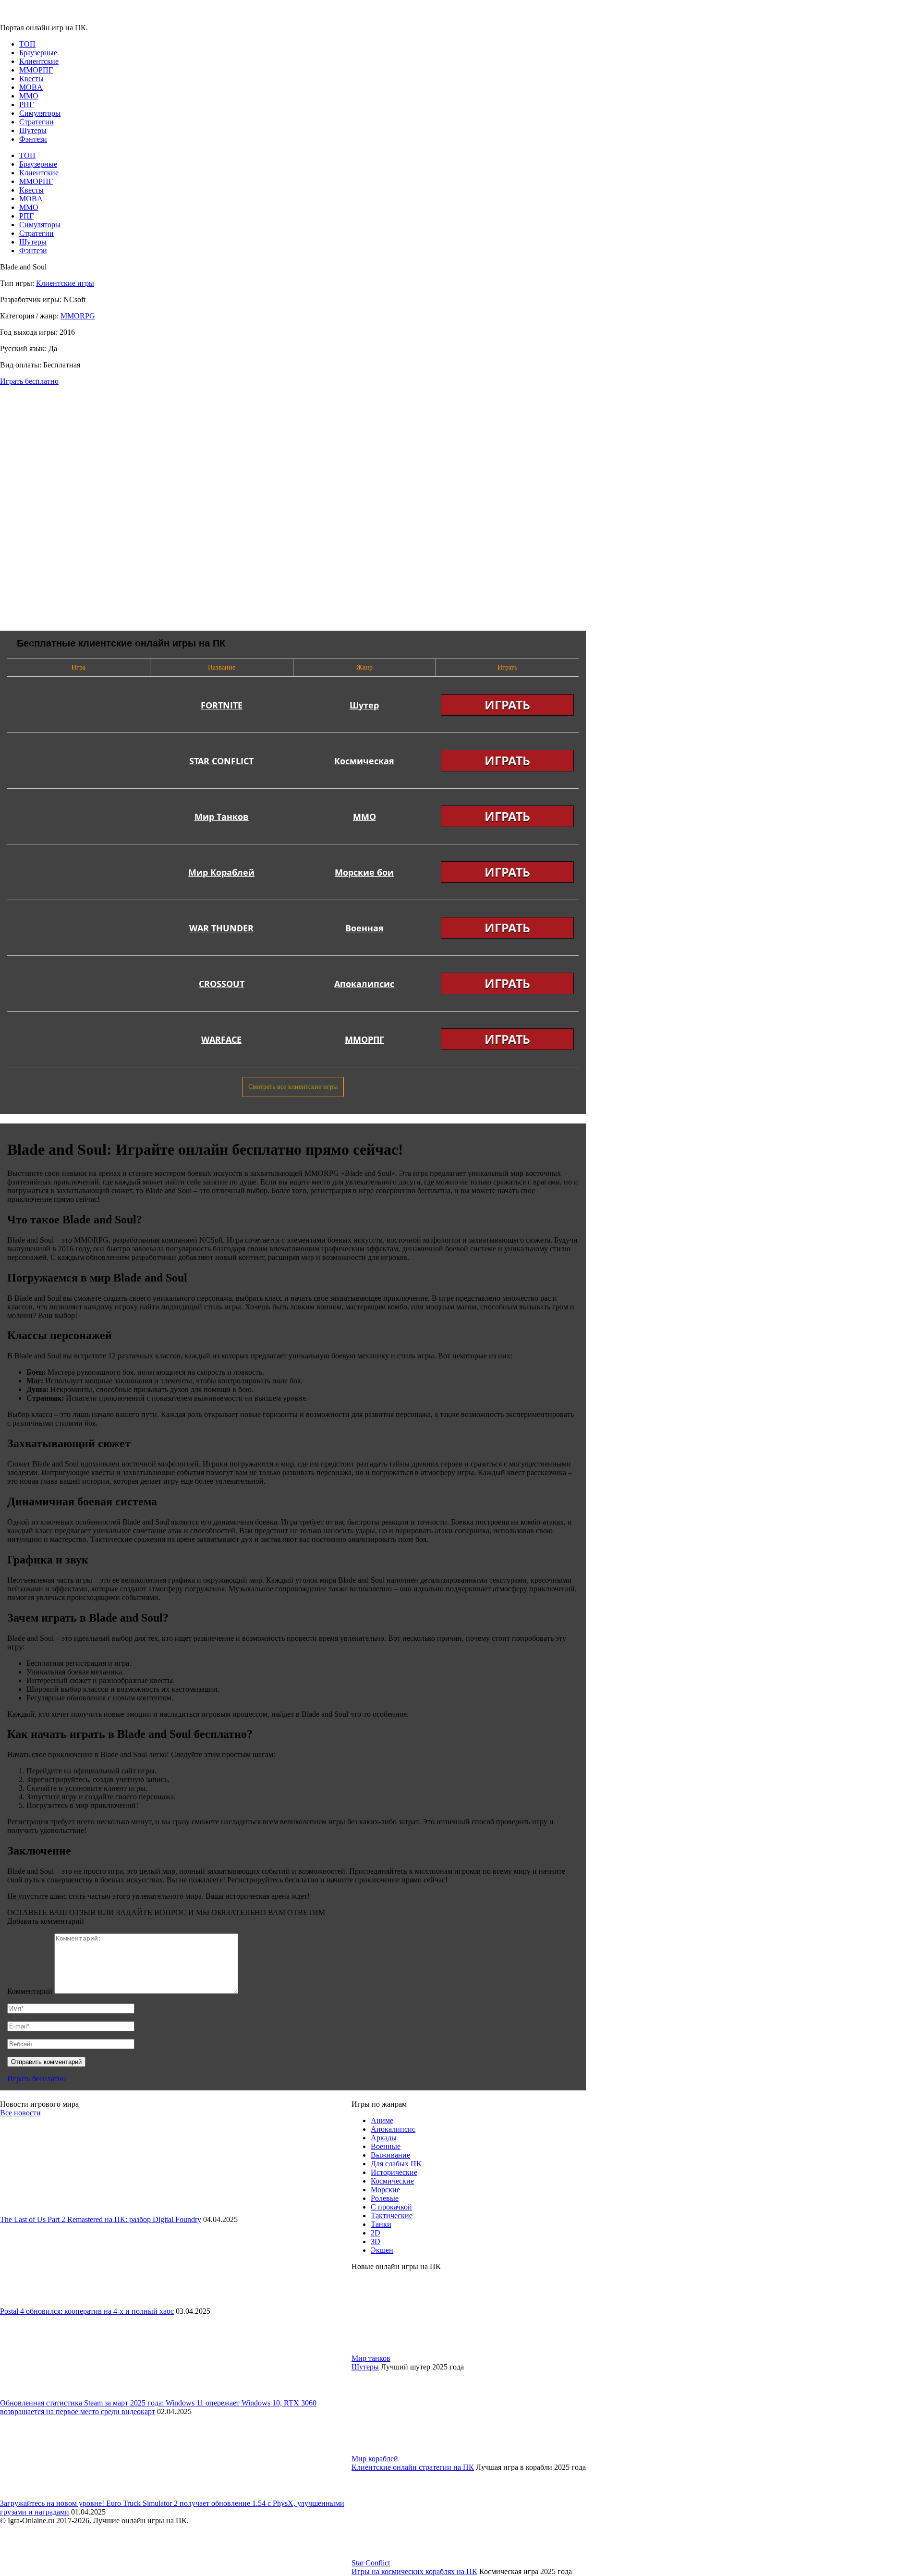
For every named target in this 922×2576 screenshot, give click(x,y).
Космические (392, 2181)
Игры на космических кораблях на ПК (414, 2571)
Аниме (382, 2120)
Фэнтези (33, 139)
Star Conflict (371, 2563)
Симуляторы (40, 113)
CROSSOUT (222, 984)
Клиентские (39, 61)
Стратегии (36, 122)
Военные (386, 2146)
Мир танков (371, 2358)
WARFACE (221, 1039)
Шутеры (33, 130)
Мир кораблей (375, 2459)
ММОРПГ (36, 70)
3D (376, 2241)
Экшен (382, 2250)
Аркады (384, 2138)
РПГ (26, 104)
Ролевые (385, 2198)
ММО (29, 96)
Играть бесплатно (29, 381)
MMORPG (78, 316)
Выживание (390, 2155)
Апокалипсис (393, 2129)
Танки (381, 2224)
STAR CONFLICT (221, 761)
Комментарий (30, 1991)
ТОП (27, 44)
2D (376, 2233)
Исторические (394, 2172)
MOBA (31, 87)
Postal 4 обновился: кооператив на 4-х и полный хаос (87, 2311)
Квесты (31, 79)
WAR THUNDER (221, 928)
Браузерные (38, 53)
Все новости (20, 2113)
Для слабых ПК (396, 2164)
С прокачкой (391, 2207)
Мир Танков (222, 817)
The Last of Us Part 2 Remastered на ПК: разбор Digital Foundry (101, 2219)
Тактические (392, 2216)
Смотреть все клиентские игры (293, 1087)
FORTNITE (222, 705)
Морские (385, 2190)
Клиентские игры (65, 283)
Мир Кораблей (221, 872)
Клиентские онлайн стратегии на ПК (413, 2467)
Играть (507, 705)
